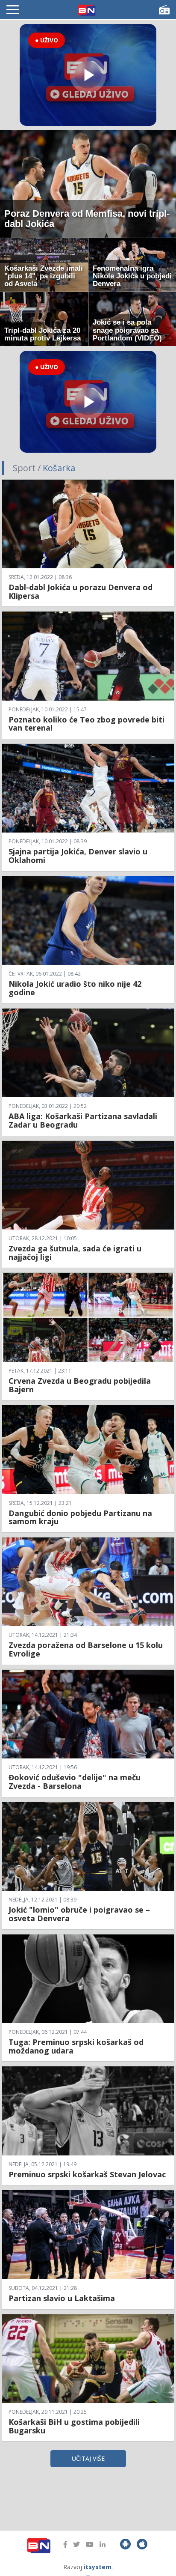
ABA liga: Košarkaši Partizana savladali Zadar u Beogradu (83, 1120)
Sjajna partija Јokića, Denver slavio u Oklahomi (78, 856)
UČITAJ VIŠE (88, 2458)
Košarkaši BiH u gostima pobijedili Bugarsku (74, 2426)
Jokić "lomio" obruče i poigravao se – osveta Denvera (79, 1914)
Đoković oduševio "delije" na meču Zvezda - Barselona (75, 1782)
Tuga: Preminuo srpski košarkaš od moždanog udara (76, 2046)
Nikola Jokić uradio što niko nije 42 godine (75, 988)
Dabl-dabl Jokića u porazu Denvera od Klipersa (81, 591)
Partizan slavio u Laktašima (62, 2298)
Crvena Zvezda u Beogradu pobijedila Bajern (80, 1385)
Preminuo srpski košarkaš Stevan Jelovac (87, 2174)
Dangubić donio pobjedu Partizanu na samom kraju (80, 1517)
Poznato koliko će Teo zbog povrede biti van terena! (87, 724)
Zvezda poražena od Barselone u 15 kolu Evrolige (86, 1649)
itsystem (98, 2567)
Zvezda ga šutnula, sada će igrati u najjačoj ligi (75, 1253)
